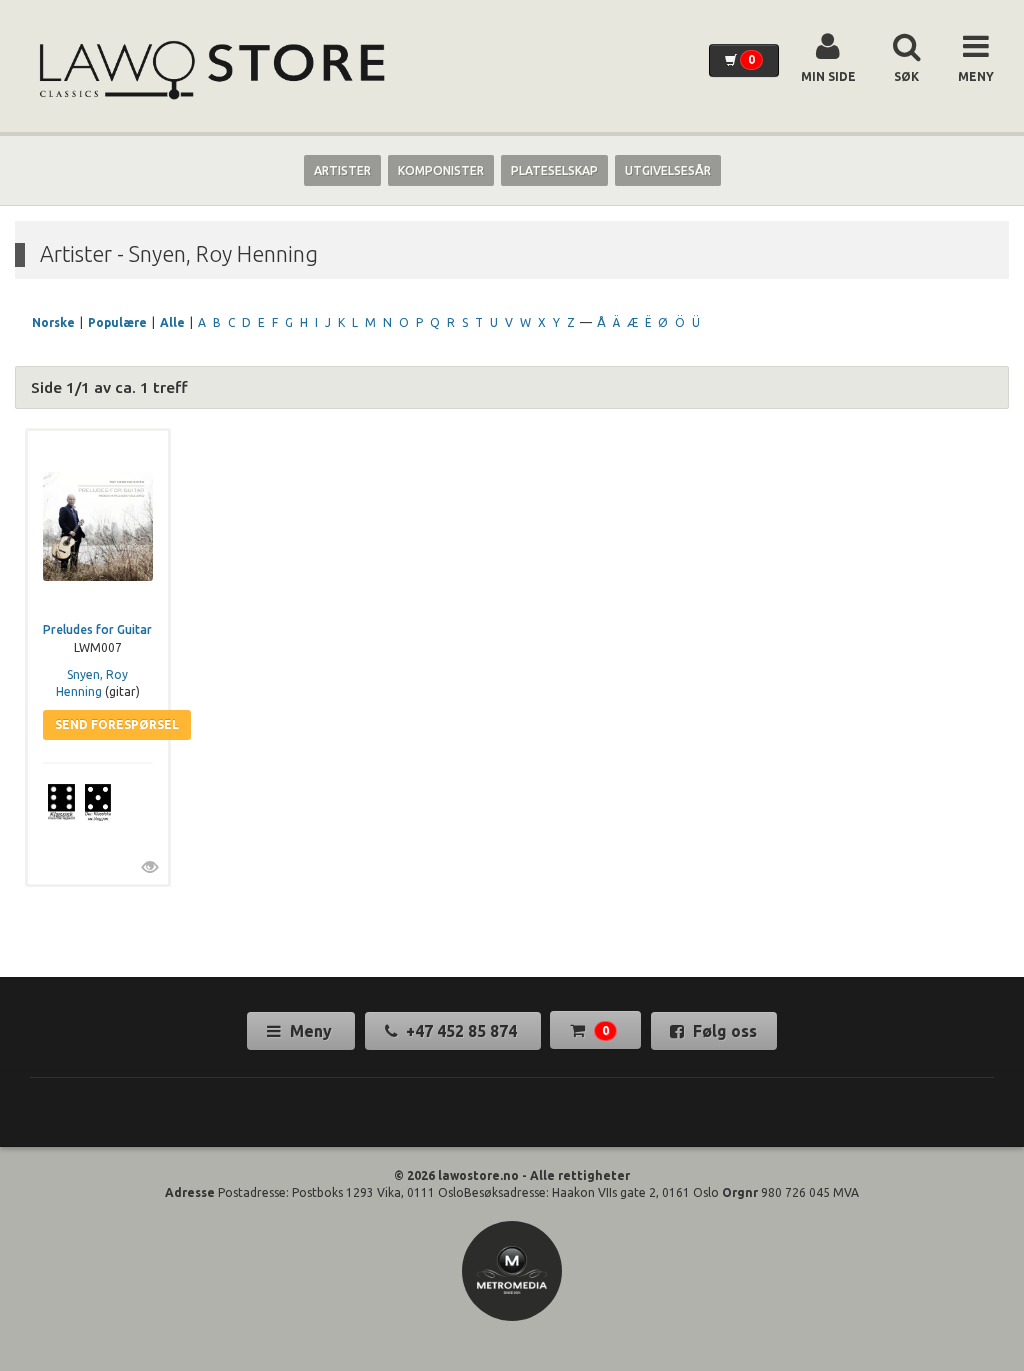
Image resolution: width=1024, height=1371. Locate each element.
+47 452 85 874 (461, 1031)
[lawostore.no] (210, 70)
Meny (311, 1031)
